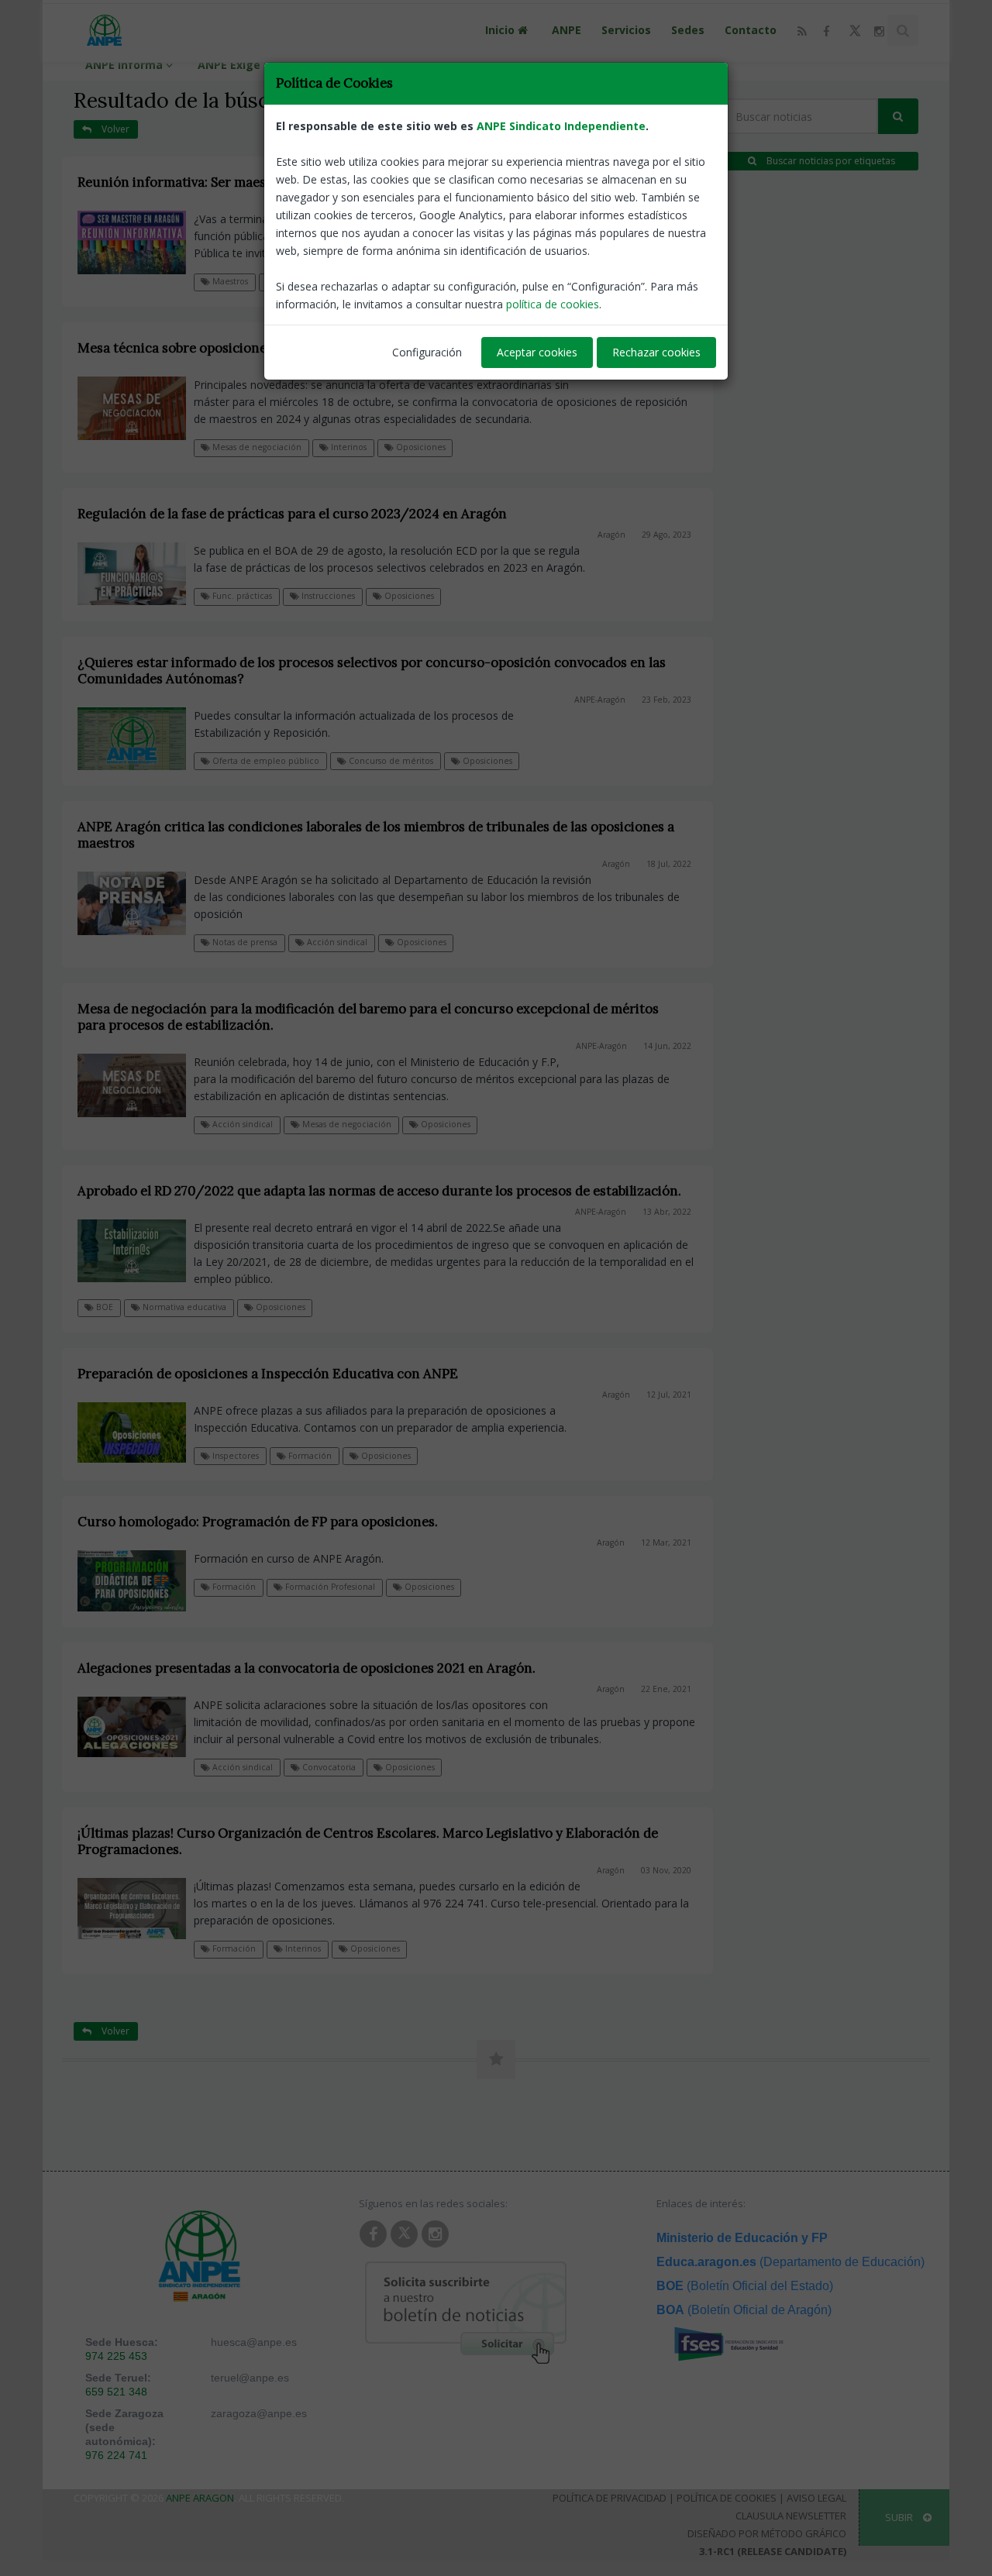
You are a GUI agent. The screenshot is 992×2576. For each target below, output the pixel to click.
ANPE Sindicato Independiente (561, 126)
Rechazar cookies (656, 352)
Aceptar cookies (537, 352)
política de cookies (553, 304)
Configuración (427, 352)
